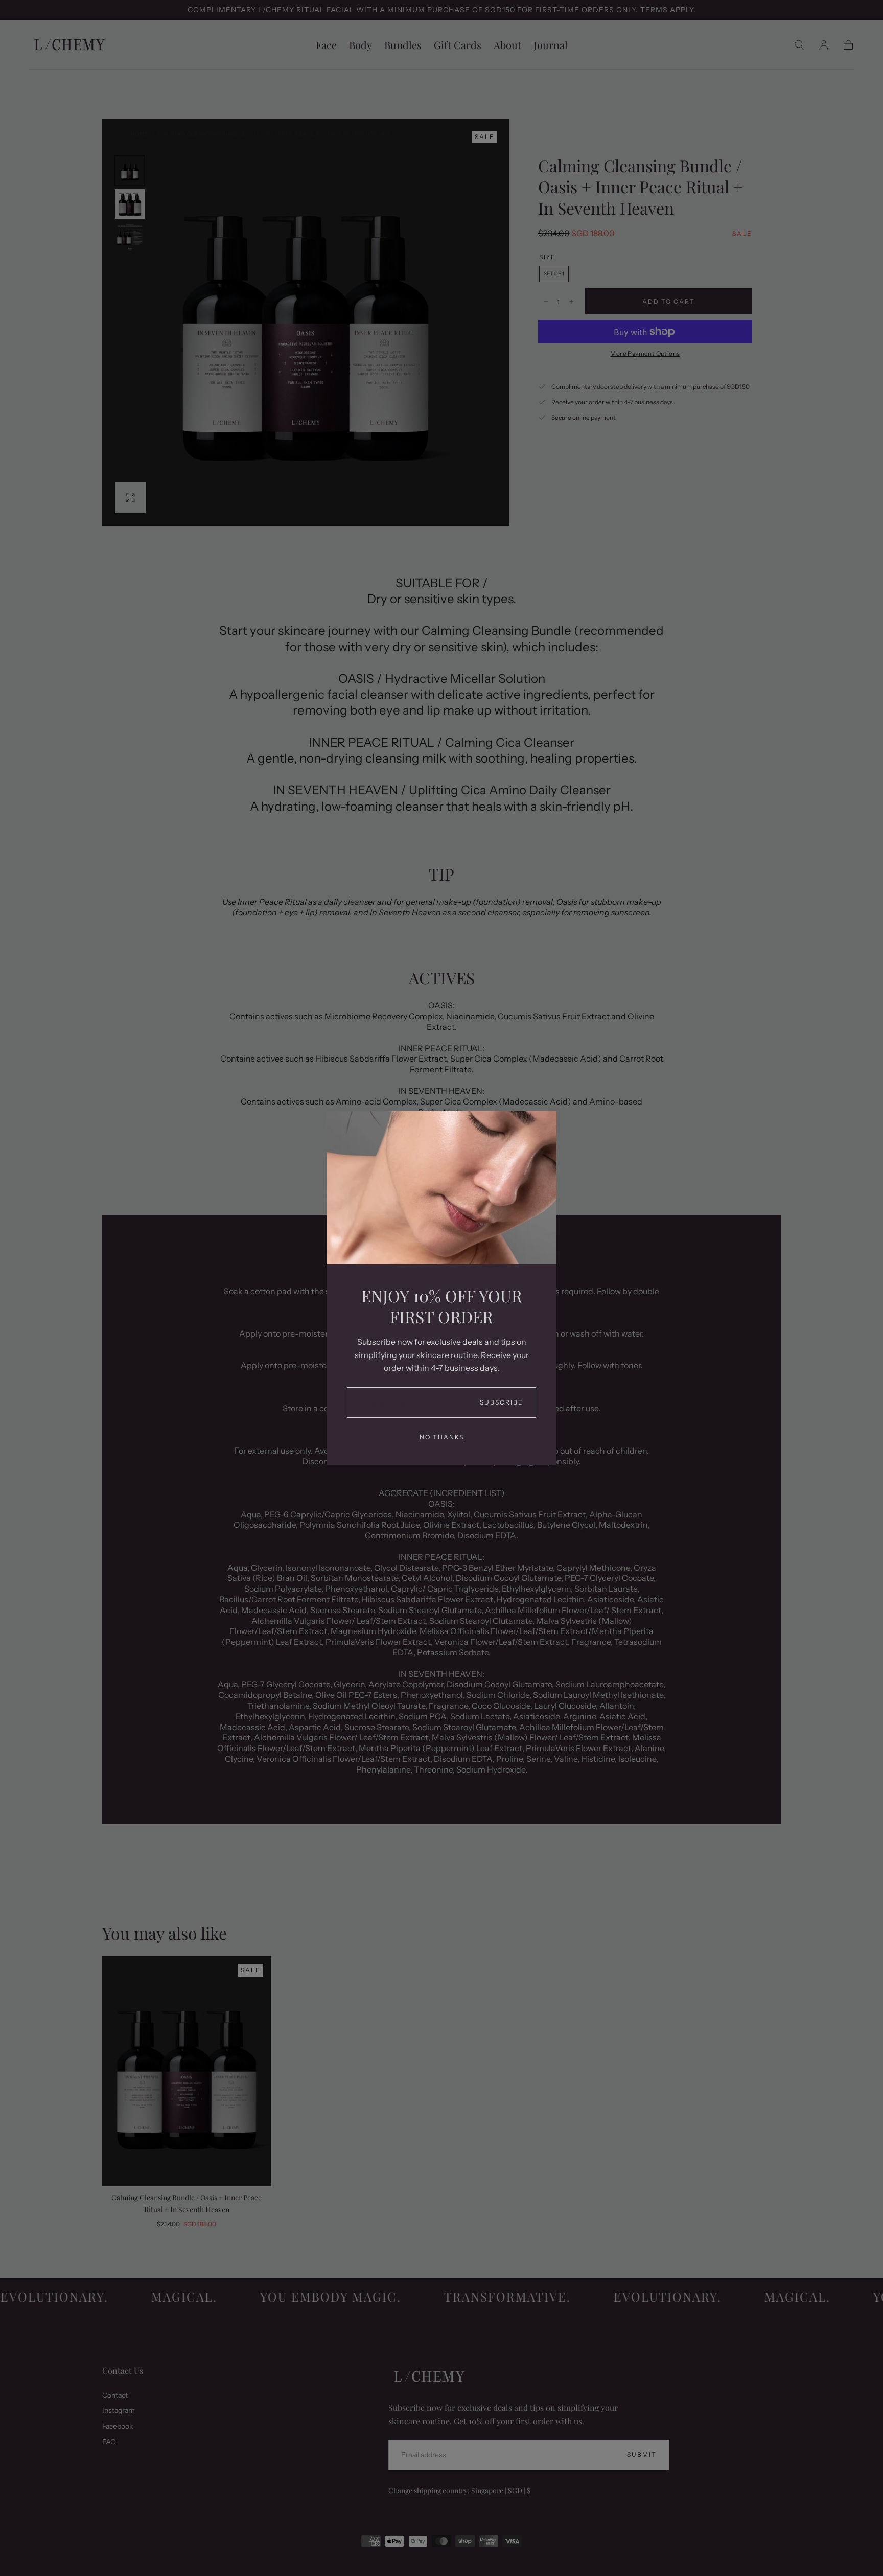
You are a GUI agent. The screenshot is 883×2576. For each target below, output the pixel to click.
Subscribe (502, 1402)
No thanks (442, 1437)
